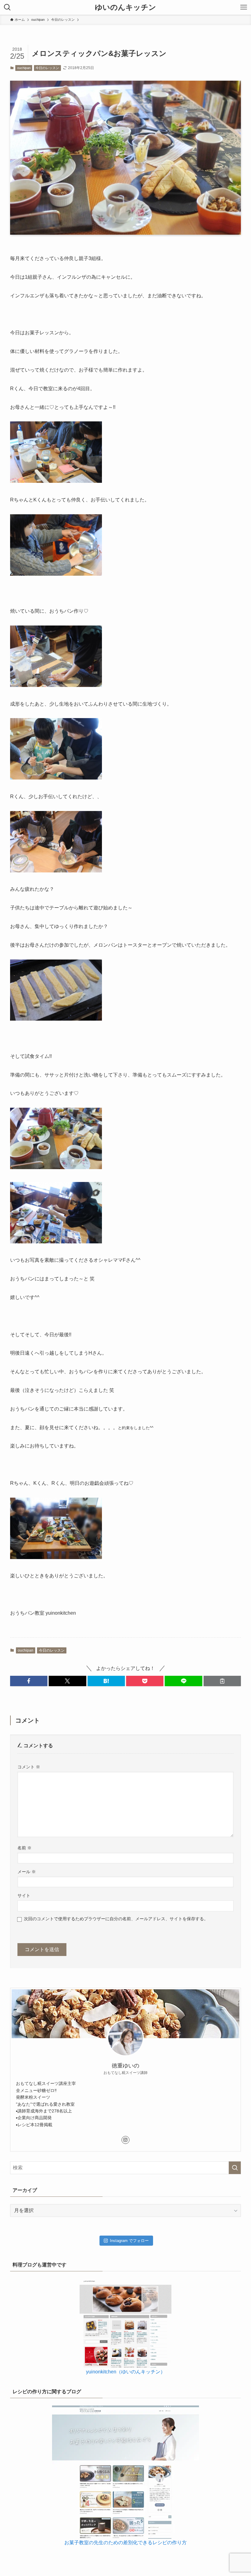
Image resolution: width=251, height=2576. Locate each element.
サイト (24, 1895)
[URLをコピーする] (222, 1681)
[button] (29, 1681)
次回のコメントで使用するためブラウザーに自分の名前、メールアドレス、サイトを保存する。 (116, 1919)
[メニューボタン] (244, 7)
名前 (24, 1848)
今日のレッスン (47, 68)
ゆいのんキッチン (125, 7)
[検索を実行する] (235, 2168)
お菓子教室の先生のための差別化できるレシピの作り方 (125, 2543)
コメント (29, 1767)
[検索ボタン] (7, 7)
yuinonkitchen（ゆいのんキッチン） (126, 2372)
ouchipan (24, 68)
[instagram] (125, 2140)
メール (27, 1872)
